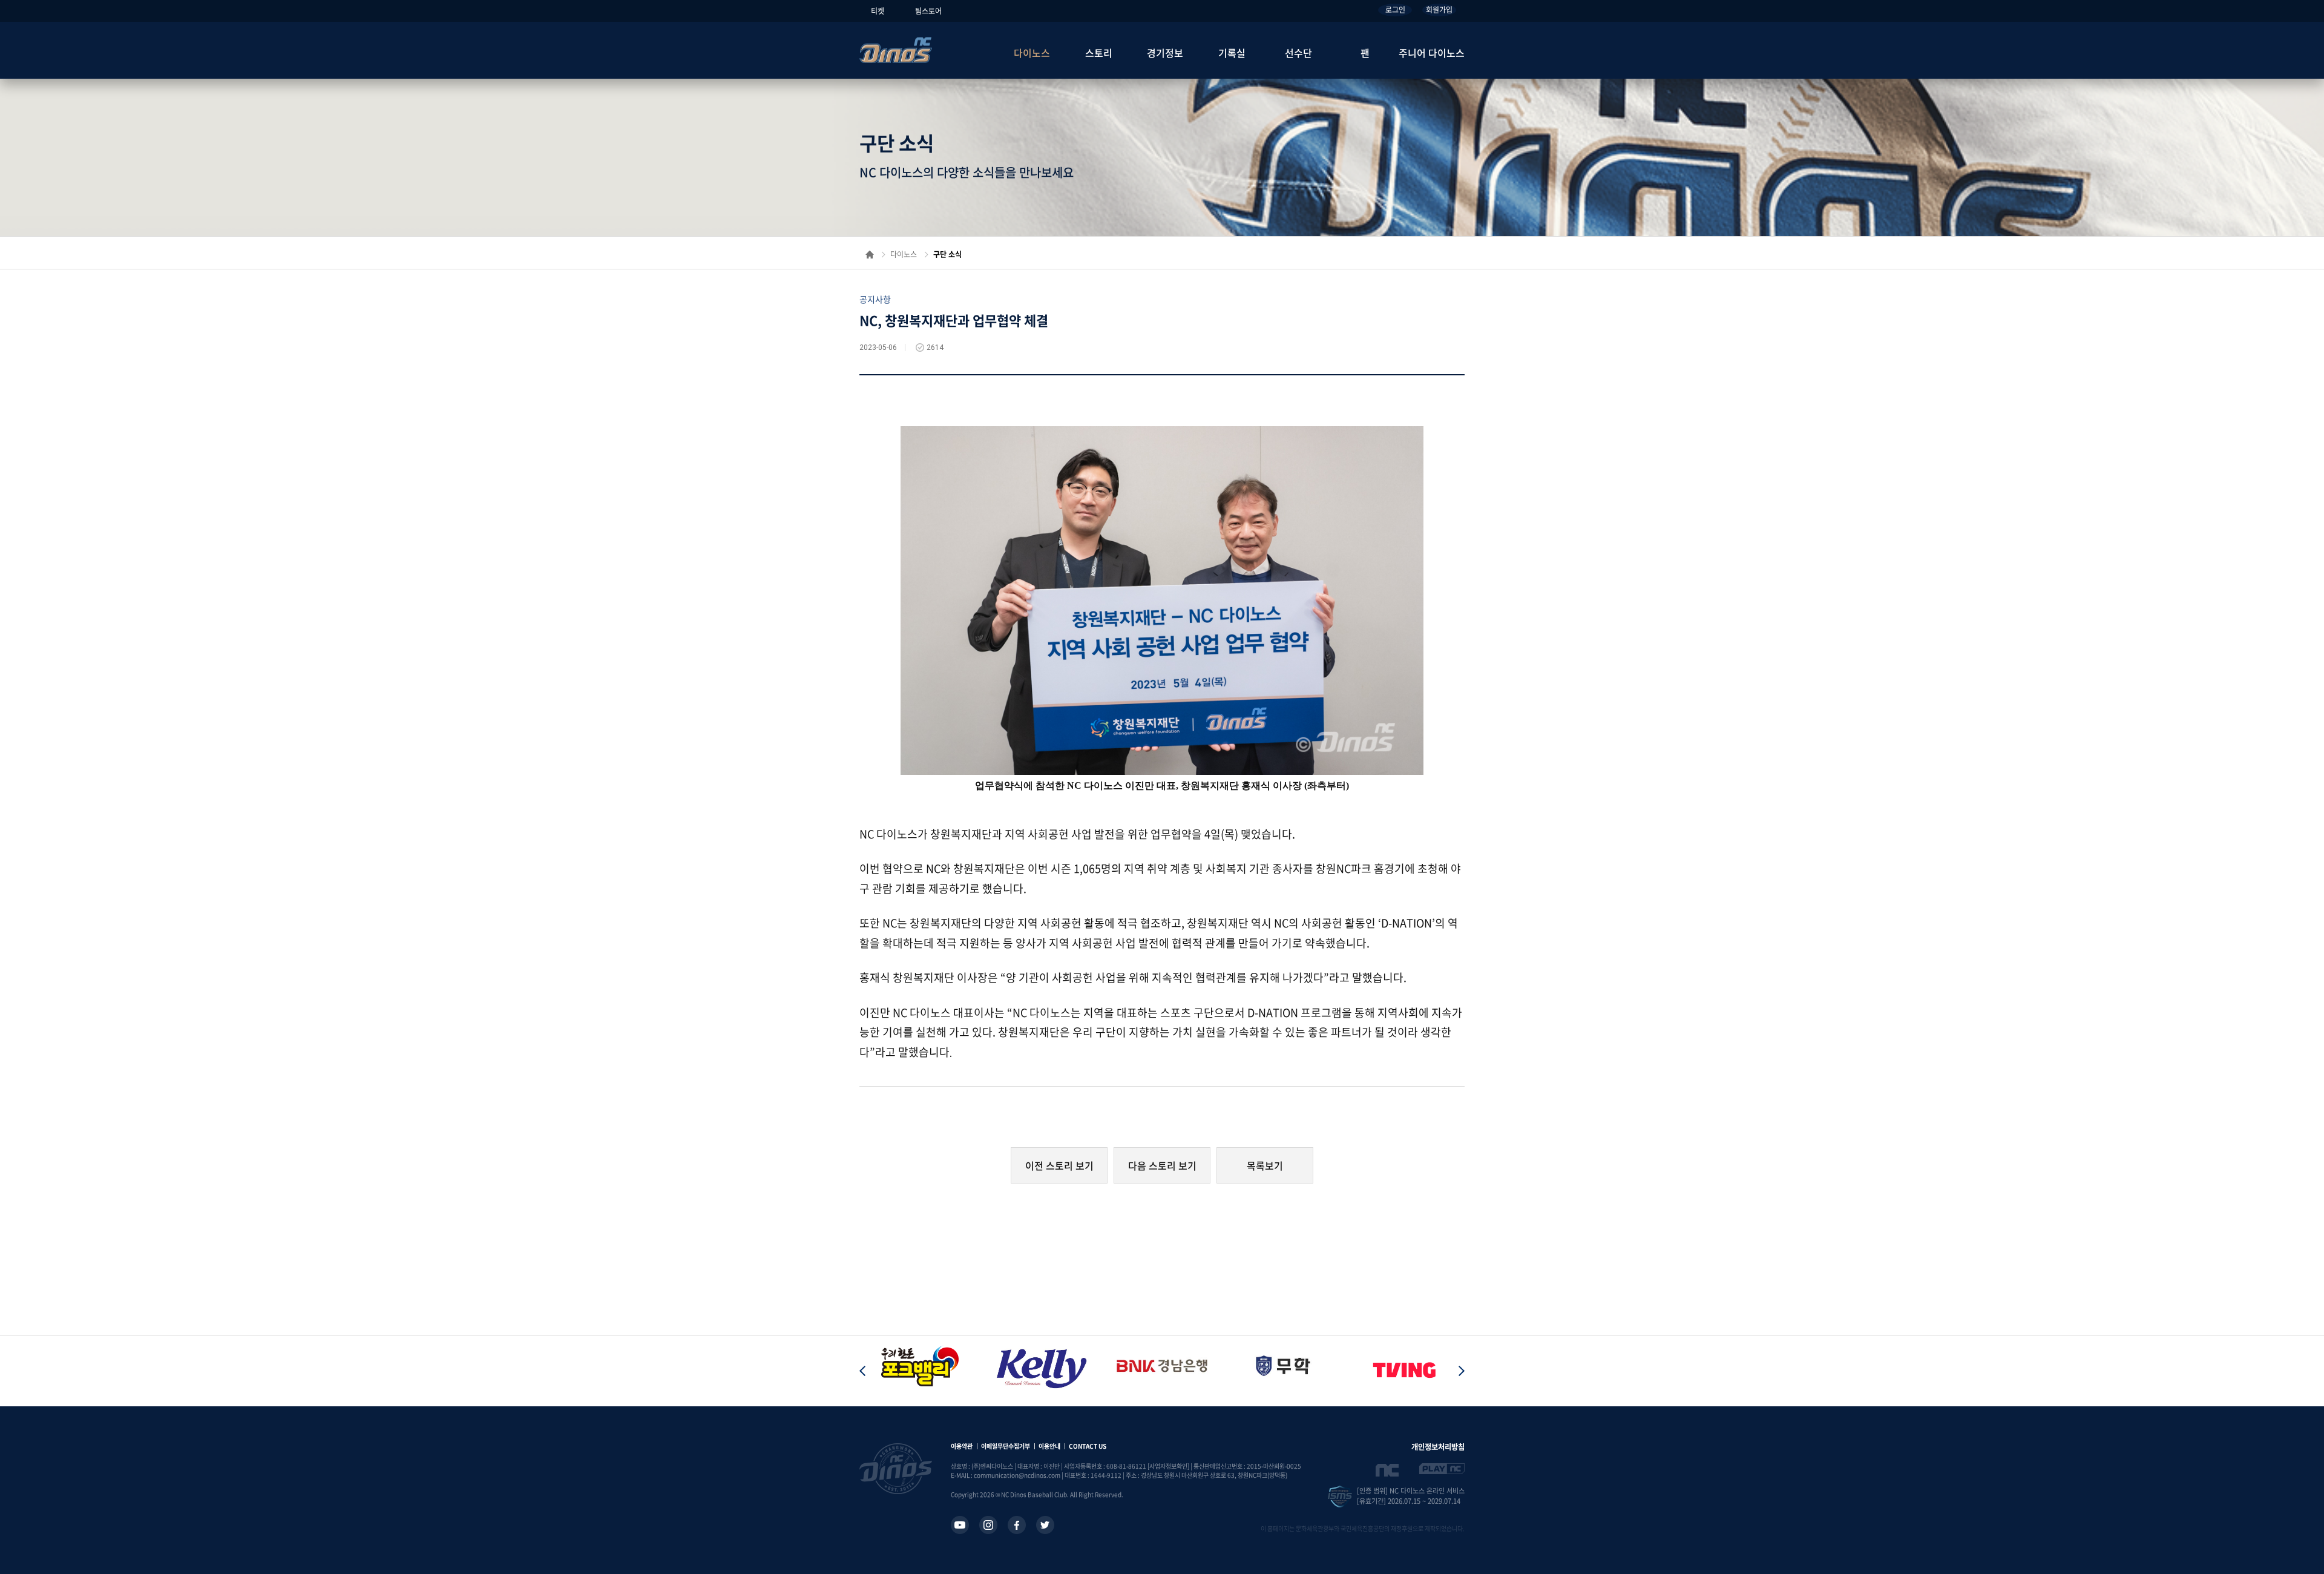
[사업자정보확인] (1168, 1466)
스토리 (1099, 53)
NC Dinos (896, 50)
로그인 (1395, 10)
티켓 (878, 11)
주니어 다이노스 (1432, 53)
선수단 (1298, 53)
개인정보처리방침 (1438, 1447)
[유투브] (960, 1525)
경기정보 (1165, 53)
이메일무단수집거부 (1006, 1446)
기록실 (1232, 53)
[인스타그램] (988, 1525)
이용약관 (962, 1446)
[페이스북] (1017, 1525)
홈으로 (870, 255)
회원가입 (1439, 10)
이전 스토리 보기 (1059, 1165)
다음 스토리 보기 (1162, 1165)
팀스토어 (928, 11)
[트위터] (1045, 1525)
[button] (1462, 1371)
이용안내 (1049, 1446)
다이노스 (1032, 53)
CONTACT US (1088, 1446)
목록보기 (1265, 1165)
